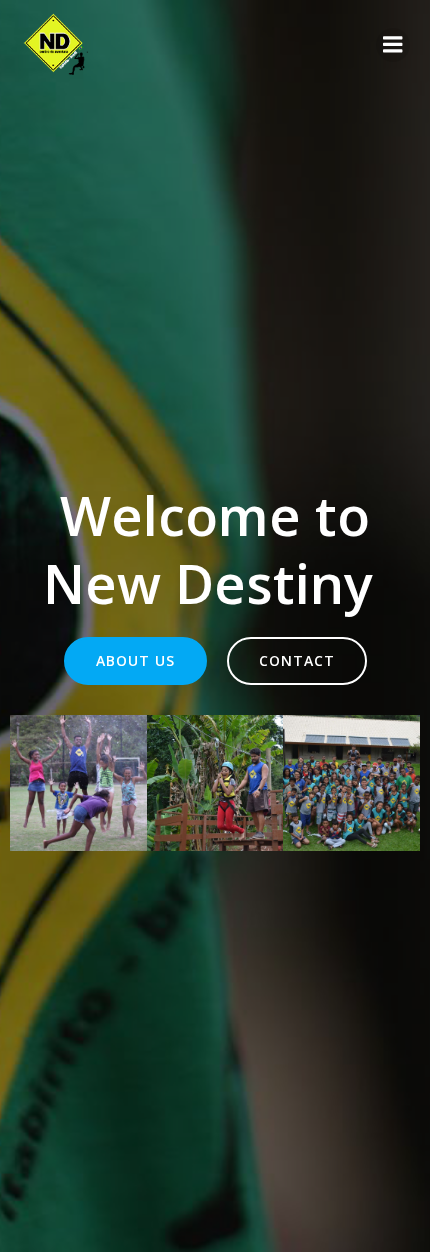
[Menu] (393, 45)
